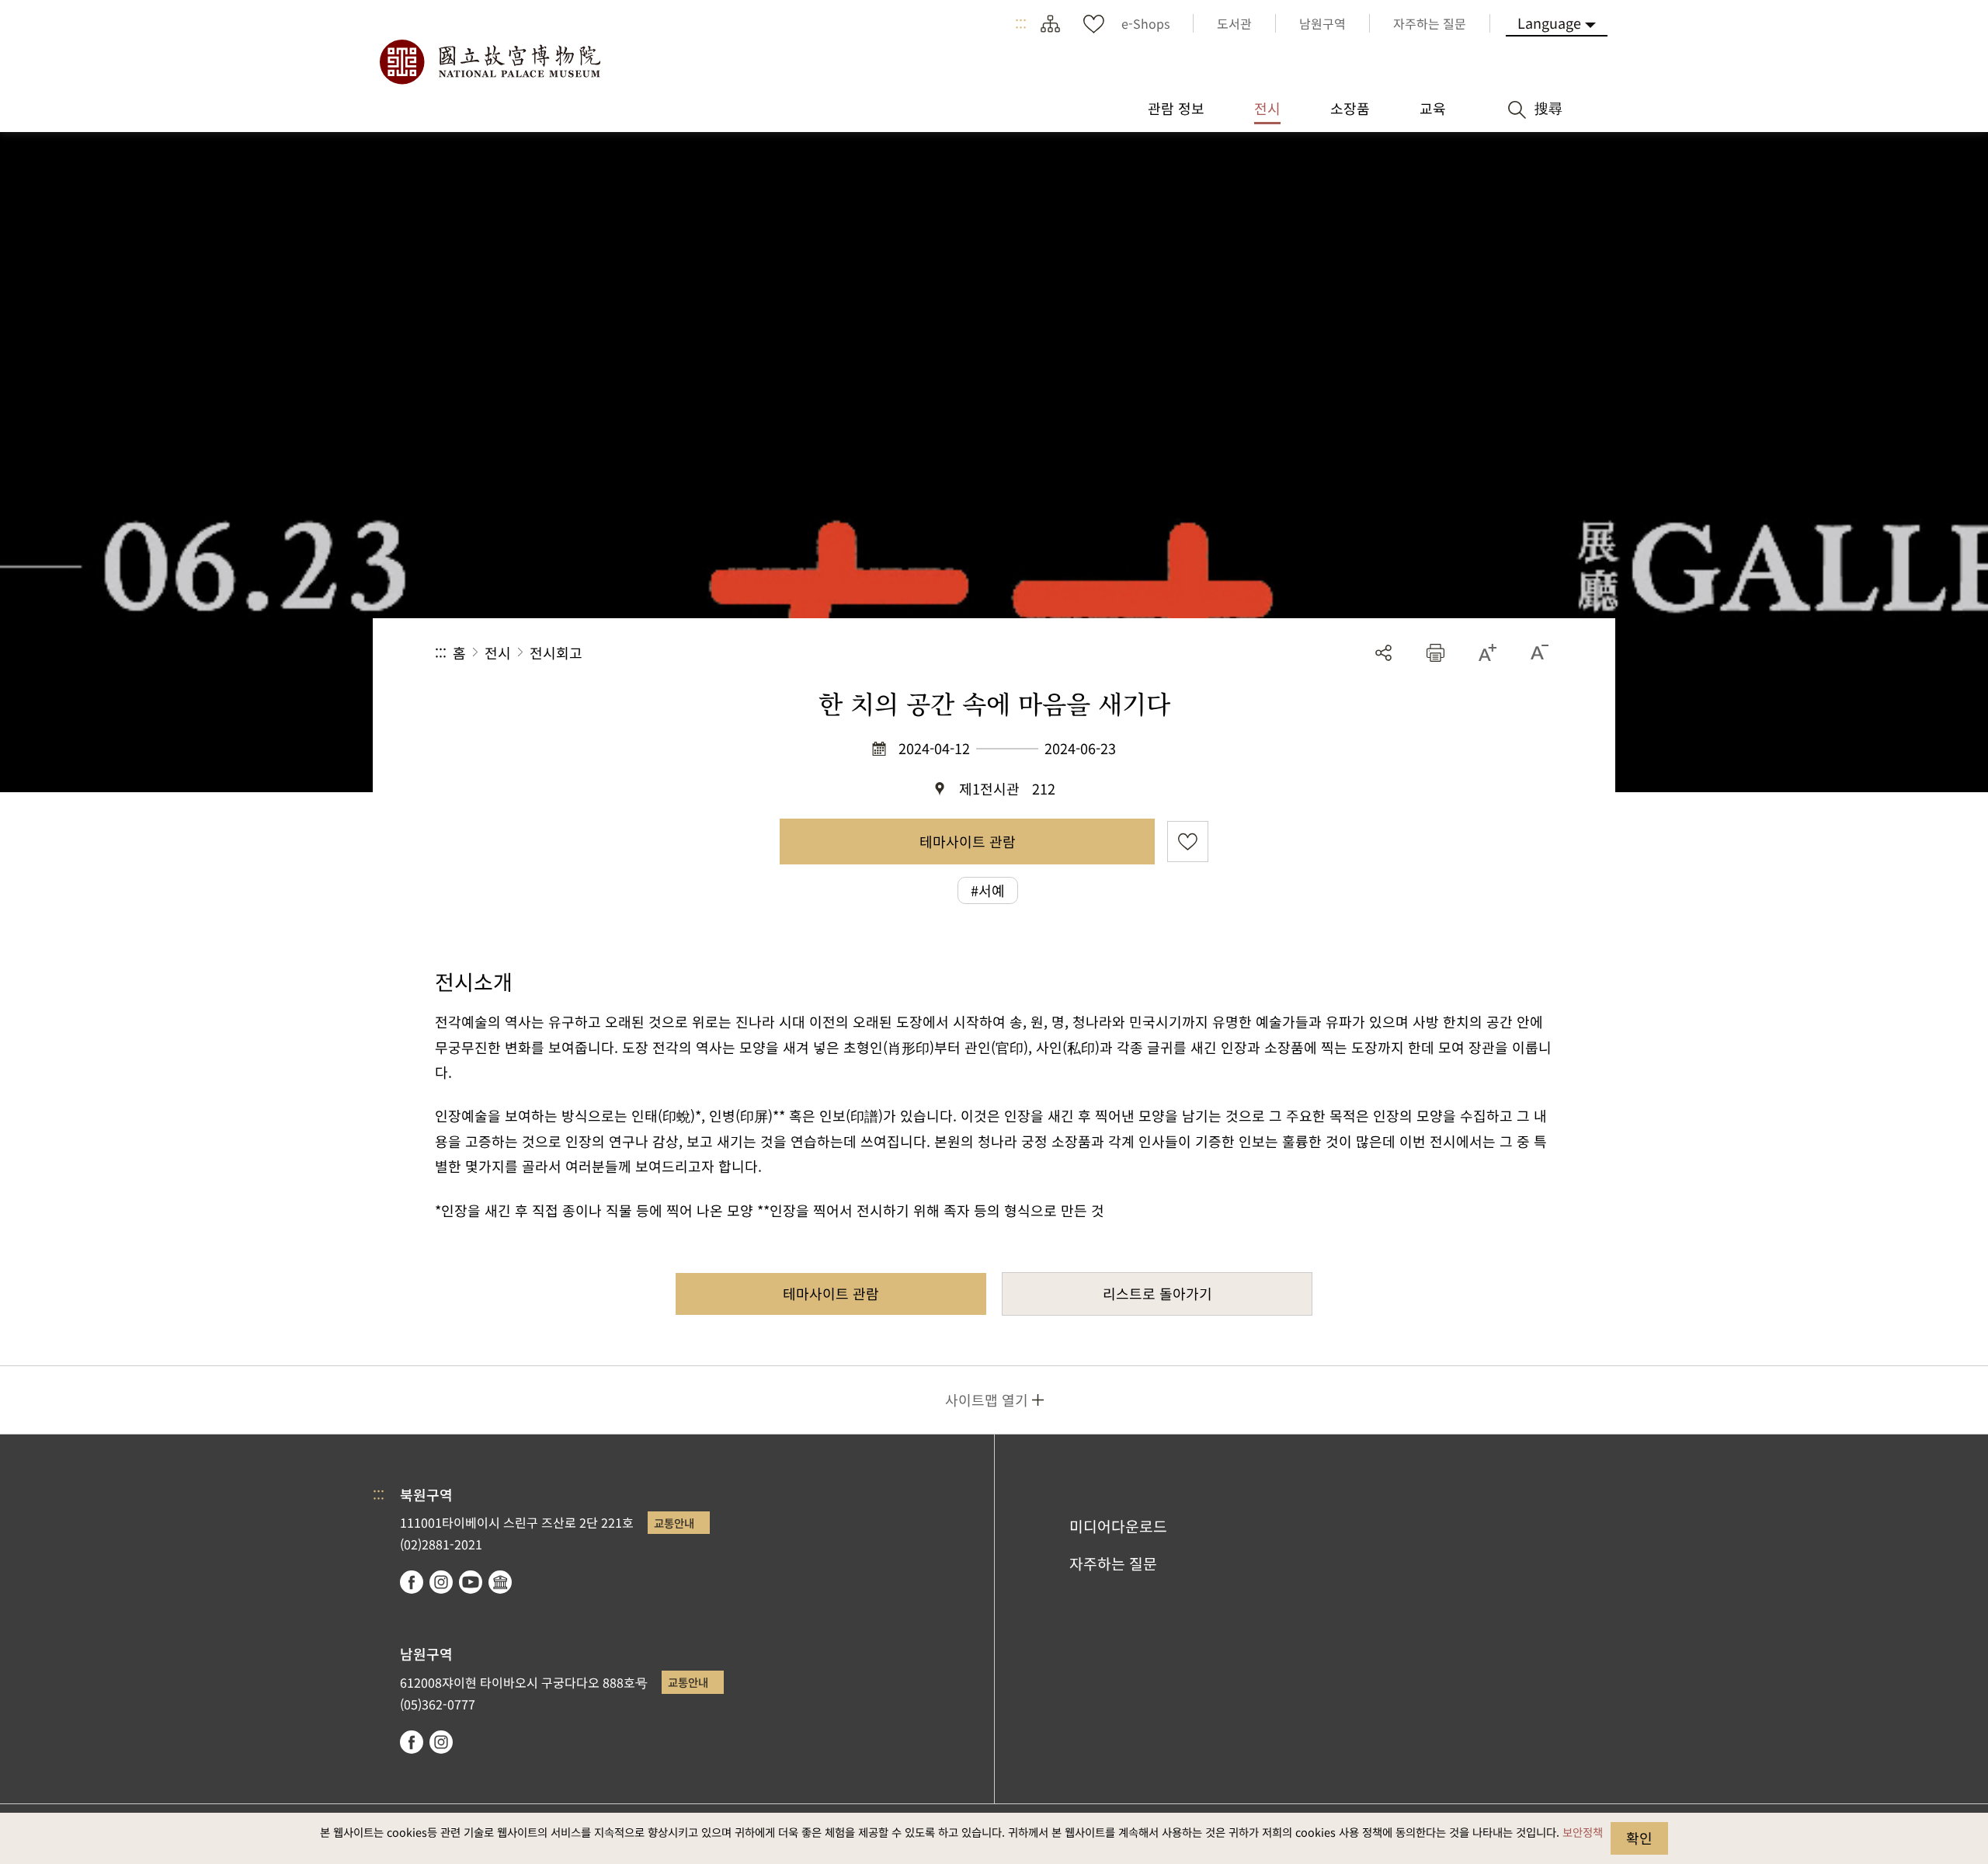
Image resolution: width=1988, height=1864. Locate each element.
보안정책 (1583, 1832)
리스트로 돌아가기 (1157, 1293)
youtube (471, 1582)
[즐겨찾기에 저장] (1188, 842)
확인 (1639, 1838)
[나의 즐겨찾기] (1093, 23)
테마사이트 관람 (968, 841)
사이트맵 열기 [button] (987, 1400)
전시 (498, 652)
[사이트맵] (1050, 23)
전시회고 (556, 652)
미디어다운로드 (1118, 1526)
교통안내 (674, 1523)
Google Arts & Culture (500, 1582)
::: (1021, 23)
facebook (412, 1582)
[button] (1435, 653)
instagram (441, 1582)
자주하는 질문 (1113, 1563)
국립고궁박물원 (489, 62)
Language (1549, 23)
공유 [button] (1383, 653)
